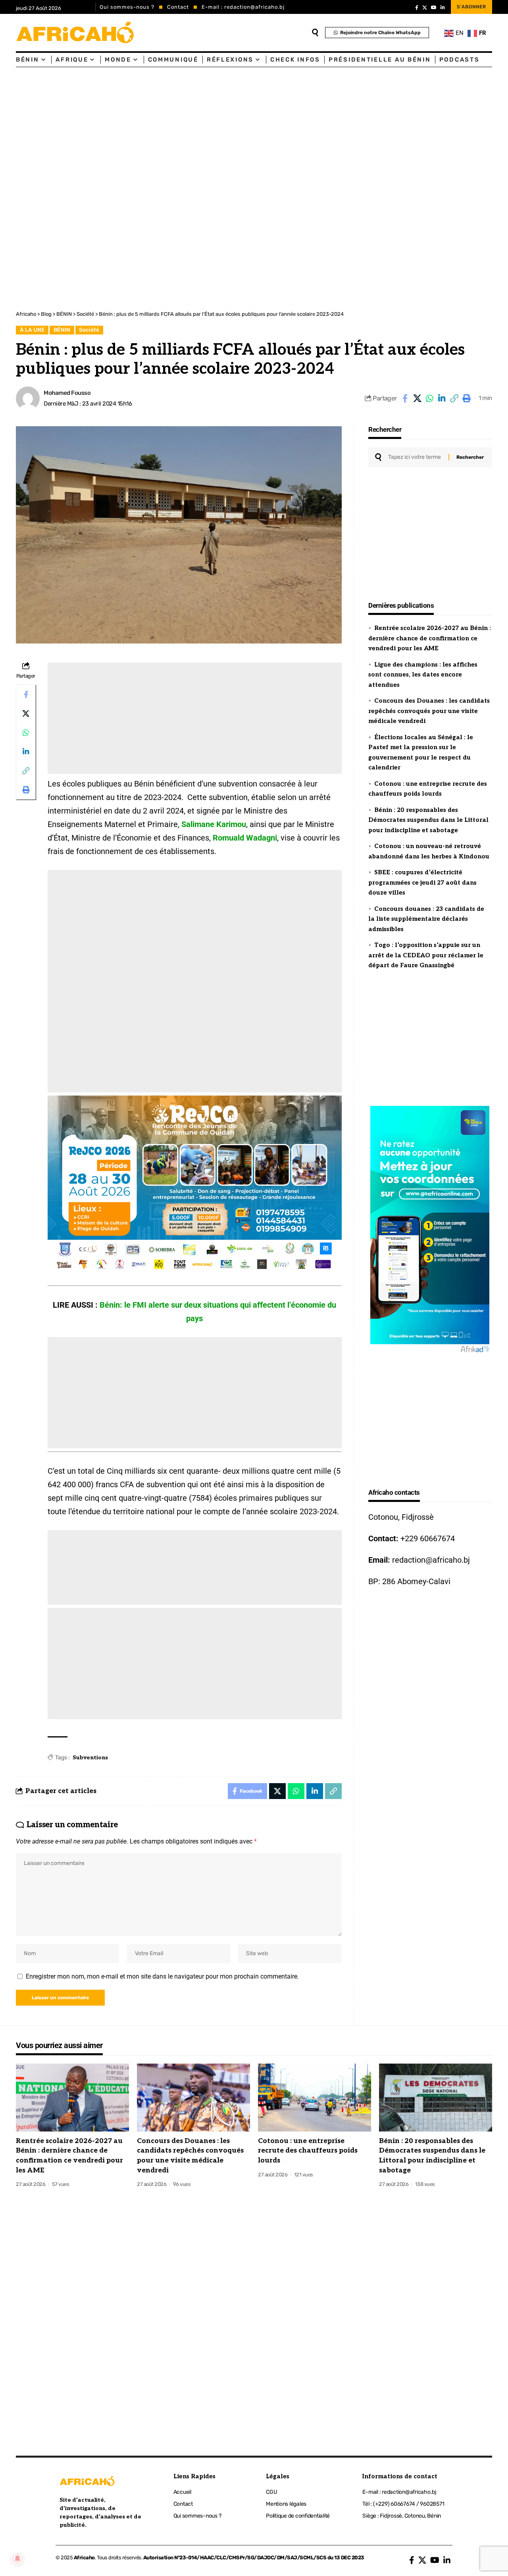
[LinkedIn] (443, 8)
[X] (425, 8)
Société (89, 330)
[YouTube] (434, 8)
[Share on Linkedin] (442, 398)
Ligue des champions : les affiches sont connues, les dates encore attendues (423, 675)
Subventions (90, 1758)
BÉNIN (62, 330)
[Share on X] (417, 398)
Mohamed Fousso (67, 393)
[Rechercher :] (415, 457)
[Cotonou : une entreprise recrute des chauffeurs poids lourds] (315, 2098)
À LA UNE (32, 330)
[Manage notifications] (17, 2559)
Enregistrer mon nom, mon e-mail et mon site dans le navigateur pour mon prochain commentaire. (162, 1976)
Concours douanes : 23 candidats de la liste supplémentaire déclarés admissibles (426, 919)
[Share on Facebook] (405, 398)
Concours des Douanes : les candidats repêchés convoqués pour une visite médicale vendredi (429, 711)
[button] (454, 398)
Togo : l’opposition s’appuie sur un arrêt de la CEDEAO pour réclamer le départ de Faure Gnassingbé (426, 955)
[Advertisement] (238, 127)
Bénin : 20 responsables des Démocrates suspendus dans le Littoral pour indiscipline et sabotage (428, 820)
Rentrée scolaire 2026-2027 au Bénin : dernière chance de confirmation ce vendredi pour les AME (430, 638)
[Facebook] (417, 8)
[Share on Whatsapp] (429, 398)
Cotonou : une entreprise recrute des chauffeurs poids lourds (308, 2151)
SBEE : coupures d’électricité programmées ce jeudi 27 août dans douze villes (422, 882)
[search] (315, 33)
